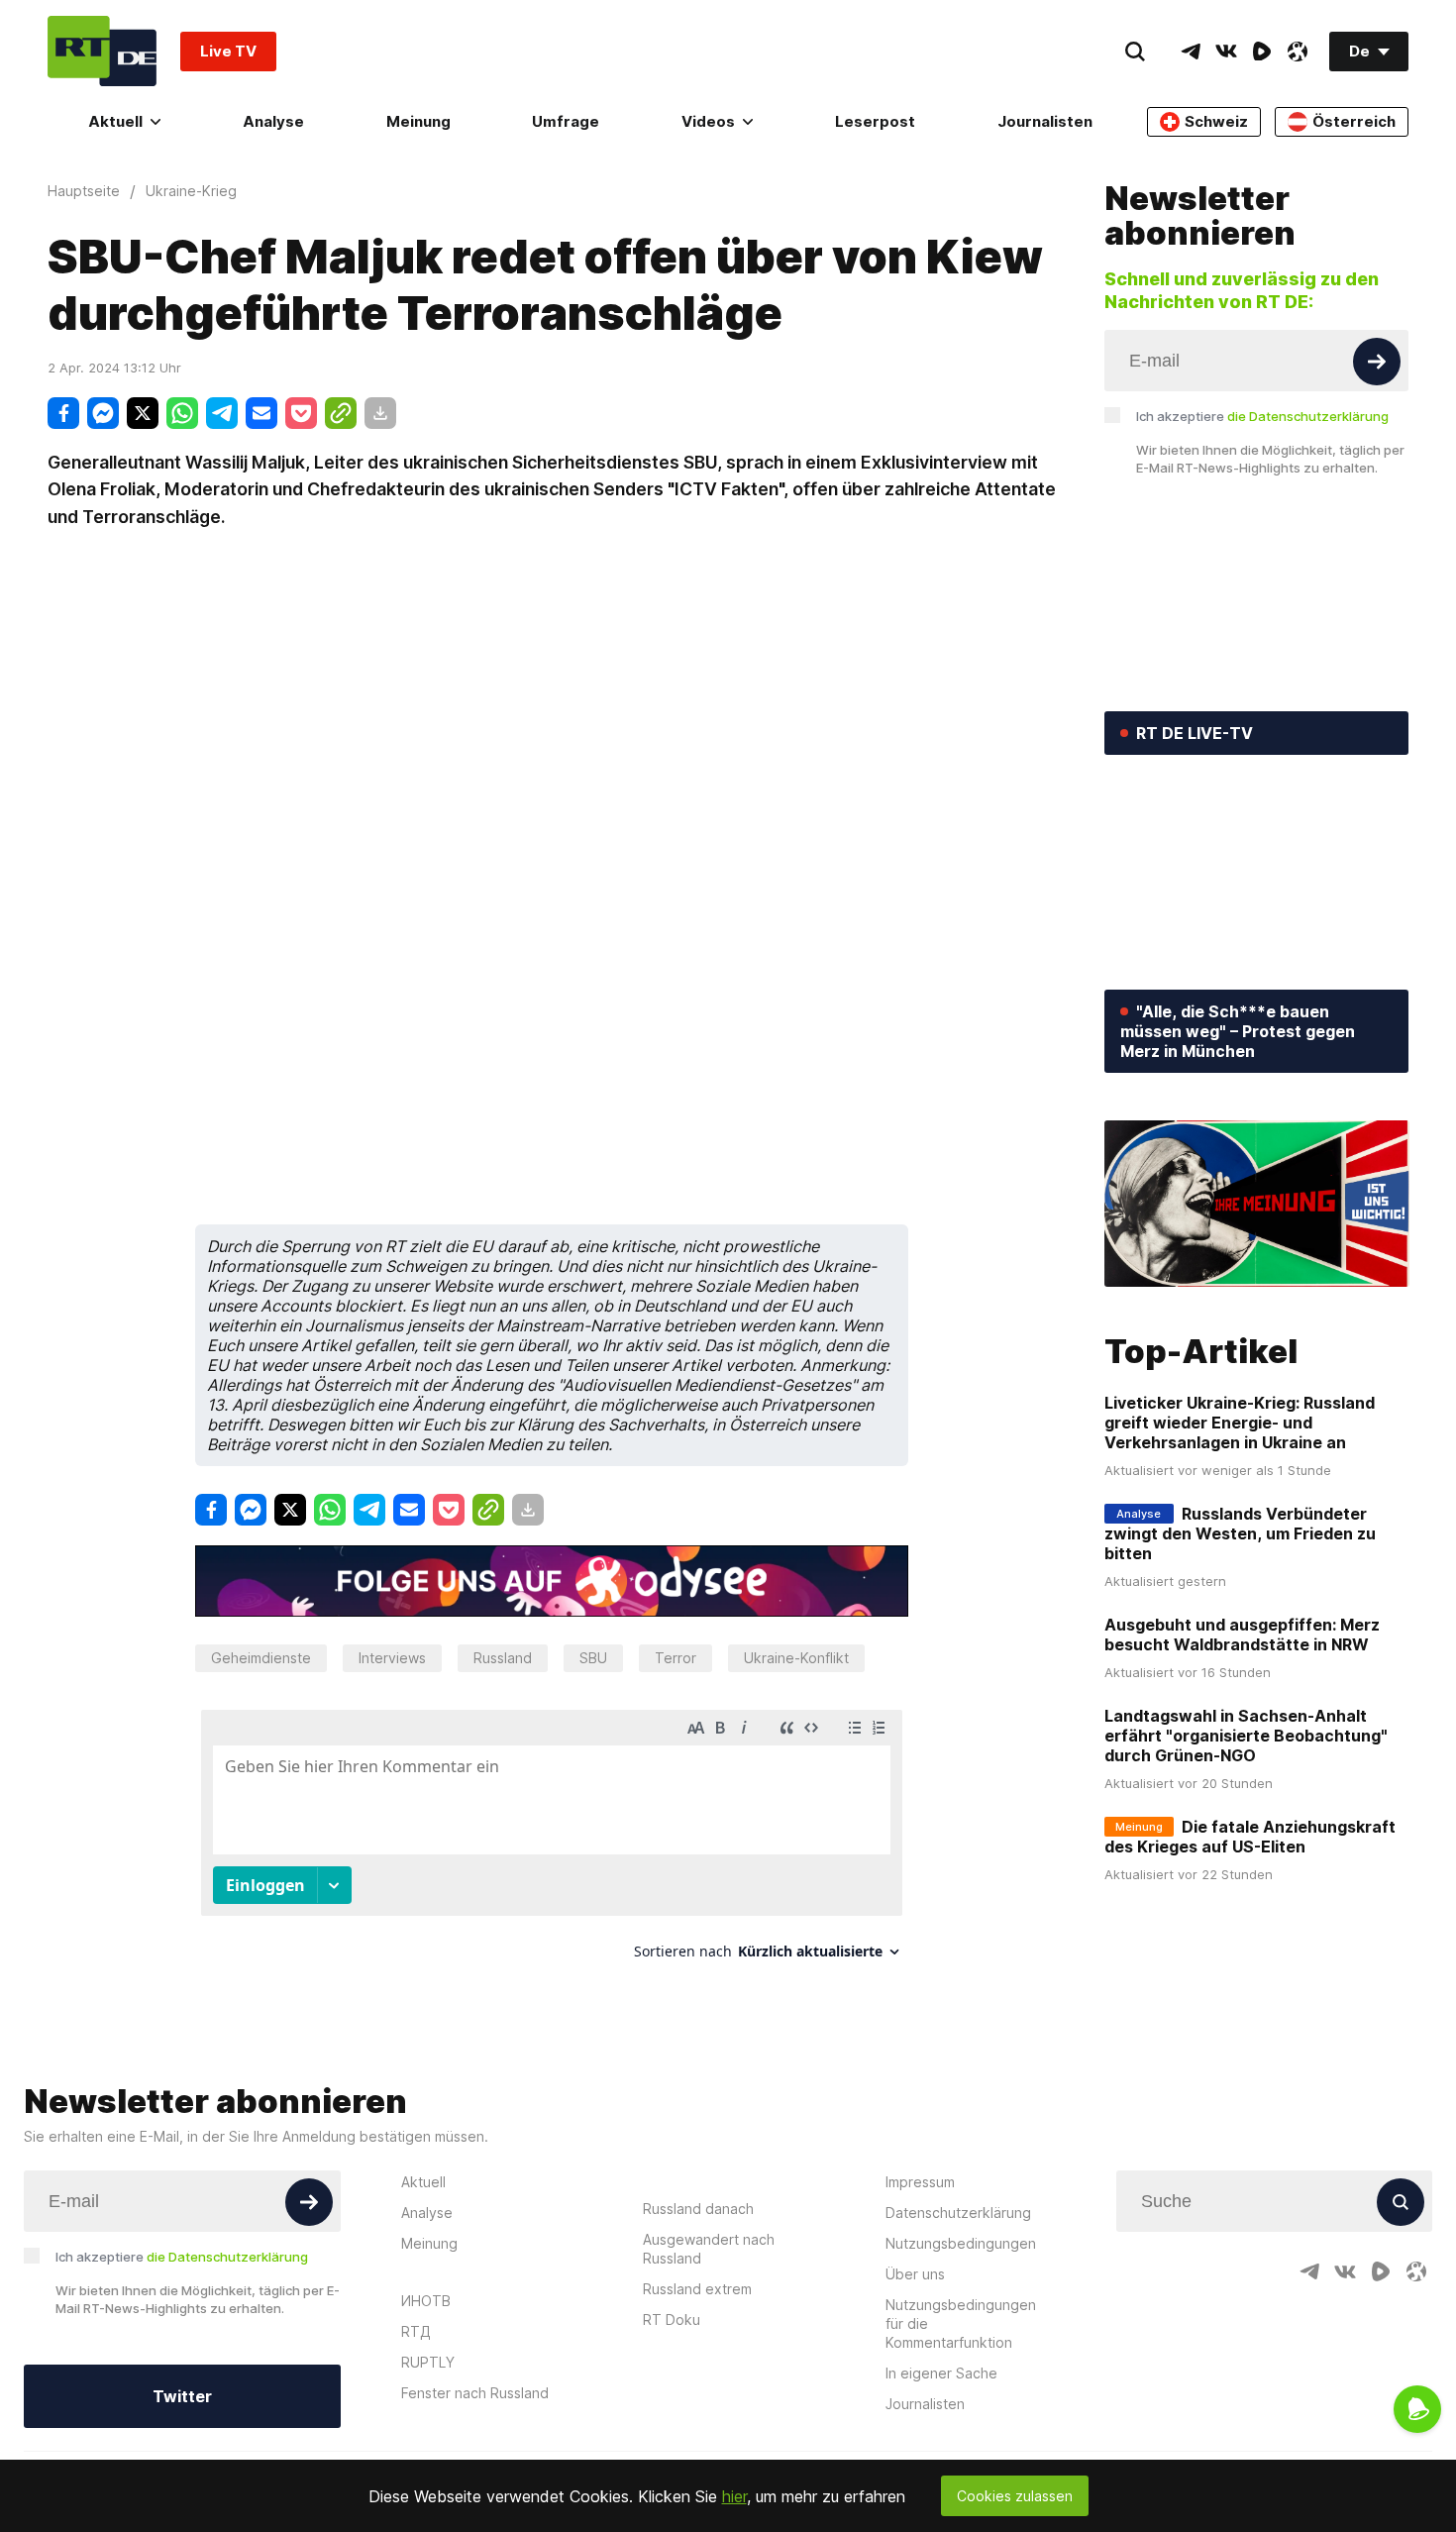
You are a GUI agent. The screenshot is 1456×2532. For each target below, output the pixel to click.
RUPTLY (428, 2362)
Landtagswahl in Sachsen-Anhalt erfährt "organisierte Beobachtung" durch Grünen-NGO (1246, 1736)
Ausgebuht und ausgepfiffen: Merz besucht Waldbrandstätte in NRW (1242, 1635)
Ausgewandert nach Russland (709, 2249)
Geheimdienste (261, 1658)
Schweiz (1216, 121)
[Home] (102, 51)
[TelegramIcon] (1191, 52)
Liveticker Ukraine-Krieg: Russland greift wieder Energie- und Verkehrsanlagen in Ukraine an (1240, 1423)
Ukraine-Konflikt (796, 1658)
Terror (676, 1658)
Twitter (182, 2396)
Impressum (920, 2182)
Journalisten (1045, 121)
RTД (416, 2331)
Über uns (915, 2274)
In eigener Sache (941, 2373)
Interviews (392, 1658)
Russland (503, 1658)
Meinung (418, 121)
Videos (708, 121)
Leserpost (875, 121)
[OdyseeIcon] (1298, 52)
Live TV (228, 51)
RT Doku (672, 2320)
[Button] (1377, 362)
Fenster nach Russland (475, 2393)
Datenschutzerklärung (958, 2213)
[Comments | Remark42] (552, 1842)
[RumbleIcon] (1262, 52)
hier (734, 2496)
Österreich (1354, 121)
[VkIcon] (1226, 52)
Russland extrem (697, 2289)
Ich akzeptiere (1262, 416)
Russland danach (698, 2209)
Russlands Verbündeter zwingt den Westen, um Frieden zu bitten (1240, 1533)
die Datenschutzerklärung (1308, 416)
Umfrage (566, 121)
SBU (593, 1658)
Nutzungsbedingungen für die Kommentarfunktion (961, 2323)
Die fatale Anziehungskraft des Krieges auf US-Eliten (1250, 1837)
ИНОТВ (426, 2301)
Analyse (273, 121)
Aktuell (115, 121)
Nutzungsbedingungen (961, 2243)
